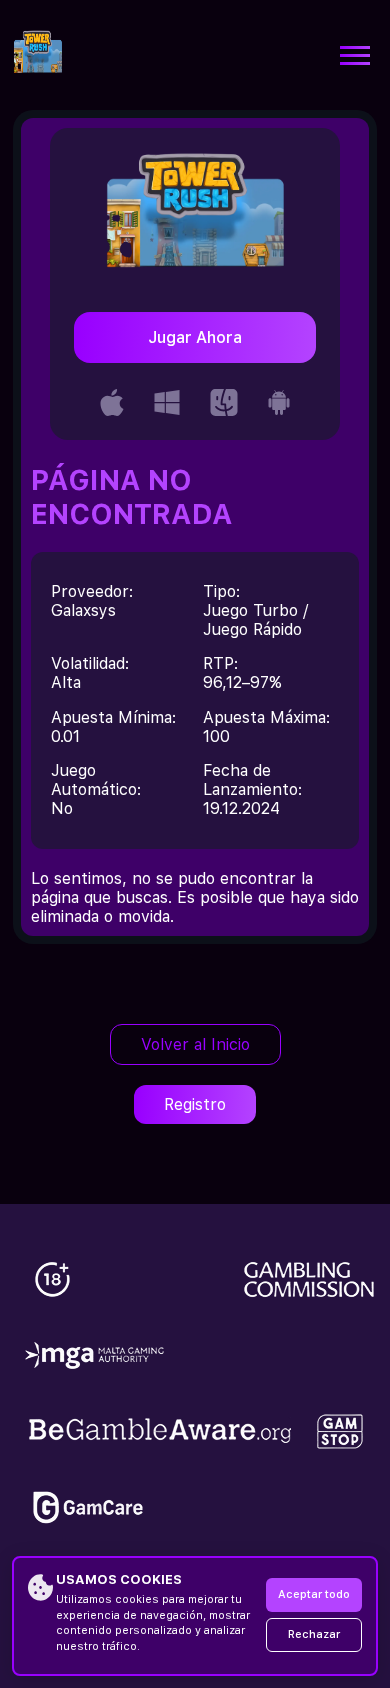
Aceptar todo (314, 1594)
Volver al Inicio (195, 1044)
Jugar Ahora (195, 337)
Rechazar (314, 1634)
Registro (195, 1104)
